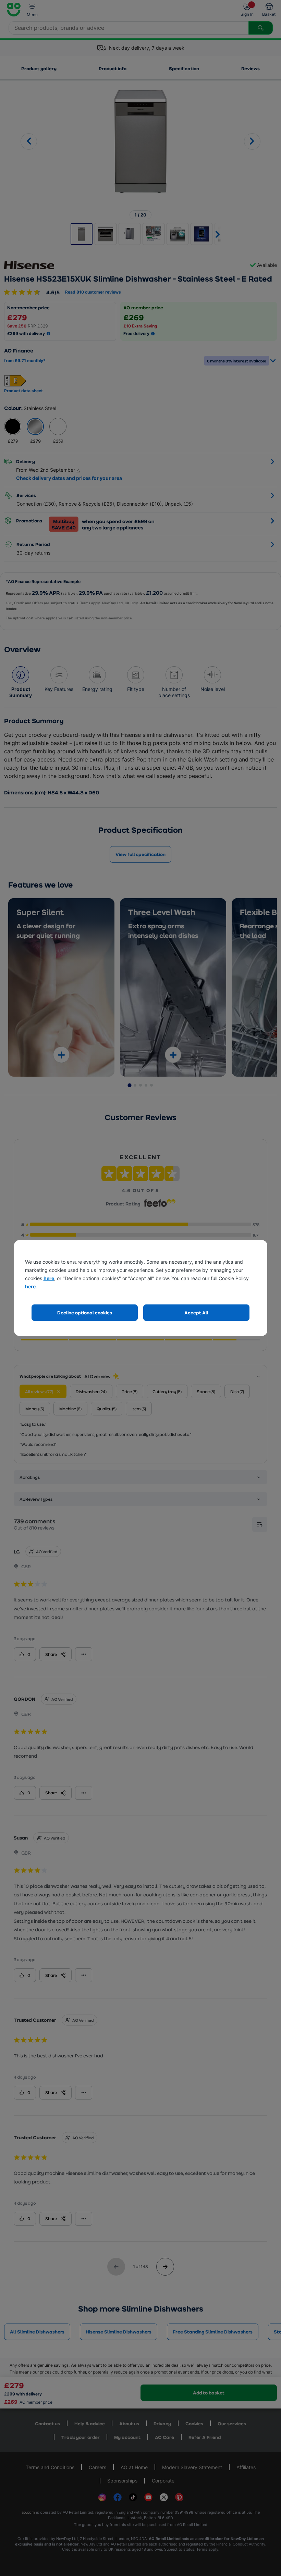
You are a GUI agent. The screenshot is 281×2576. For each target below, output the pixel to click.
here (49, 1278)
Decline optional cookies (85, 1312)
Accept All (196, 1312)
